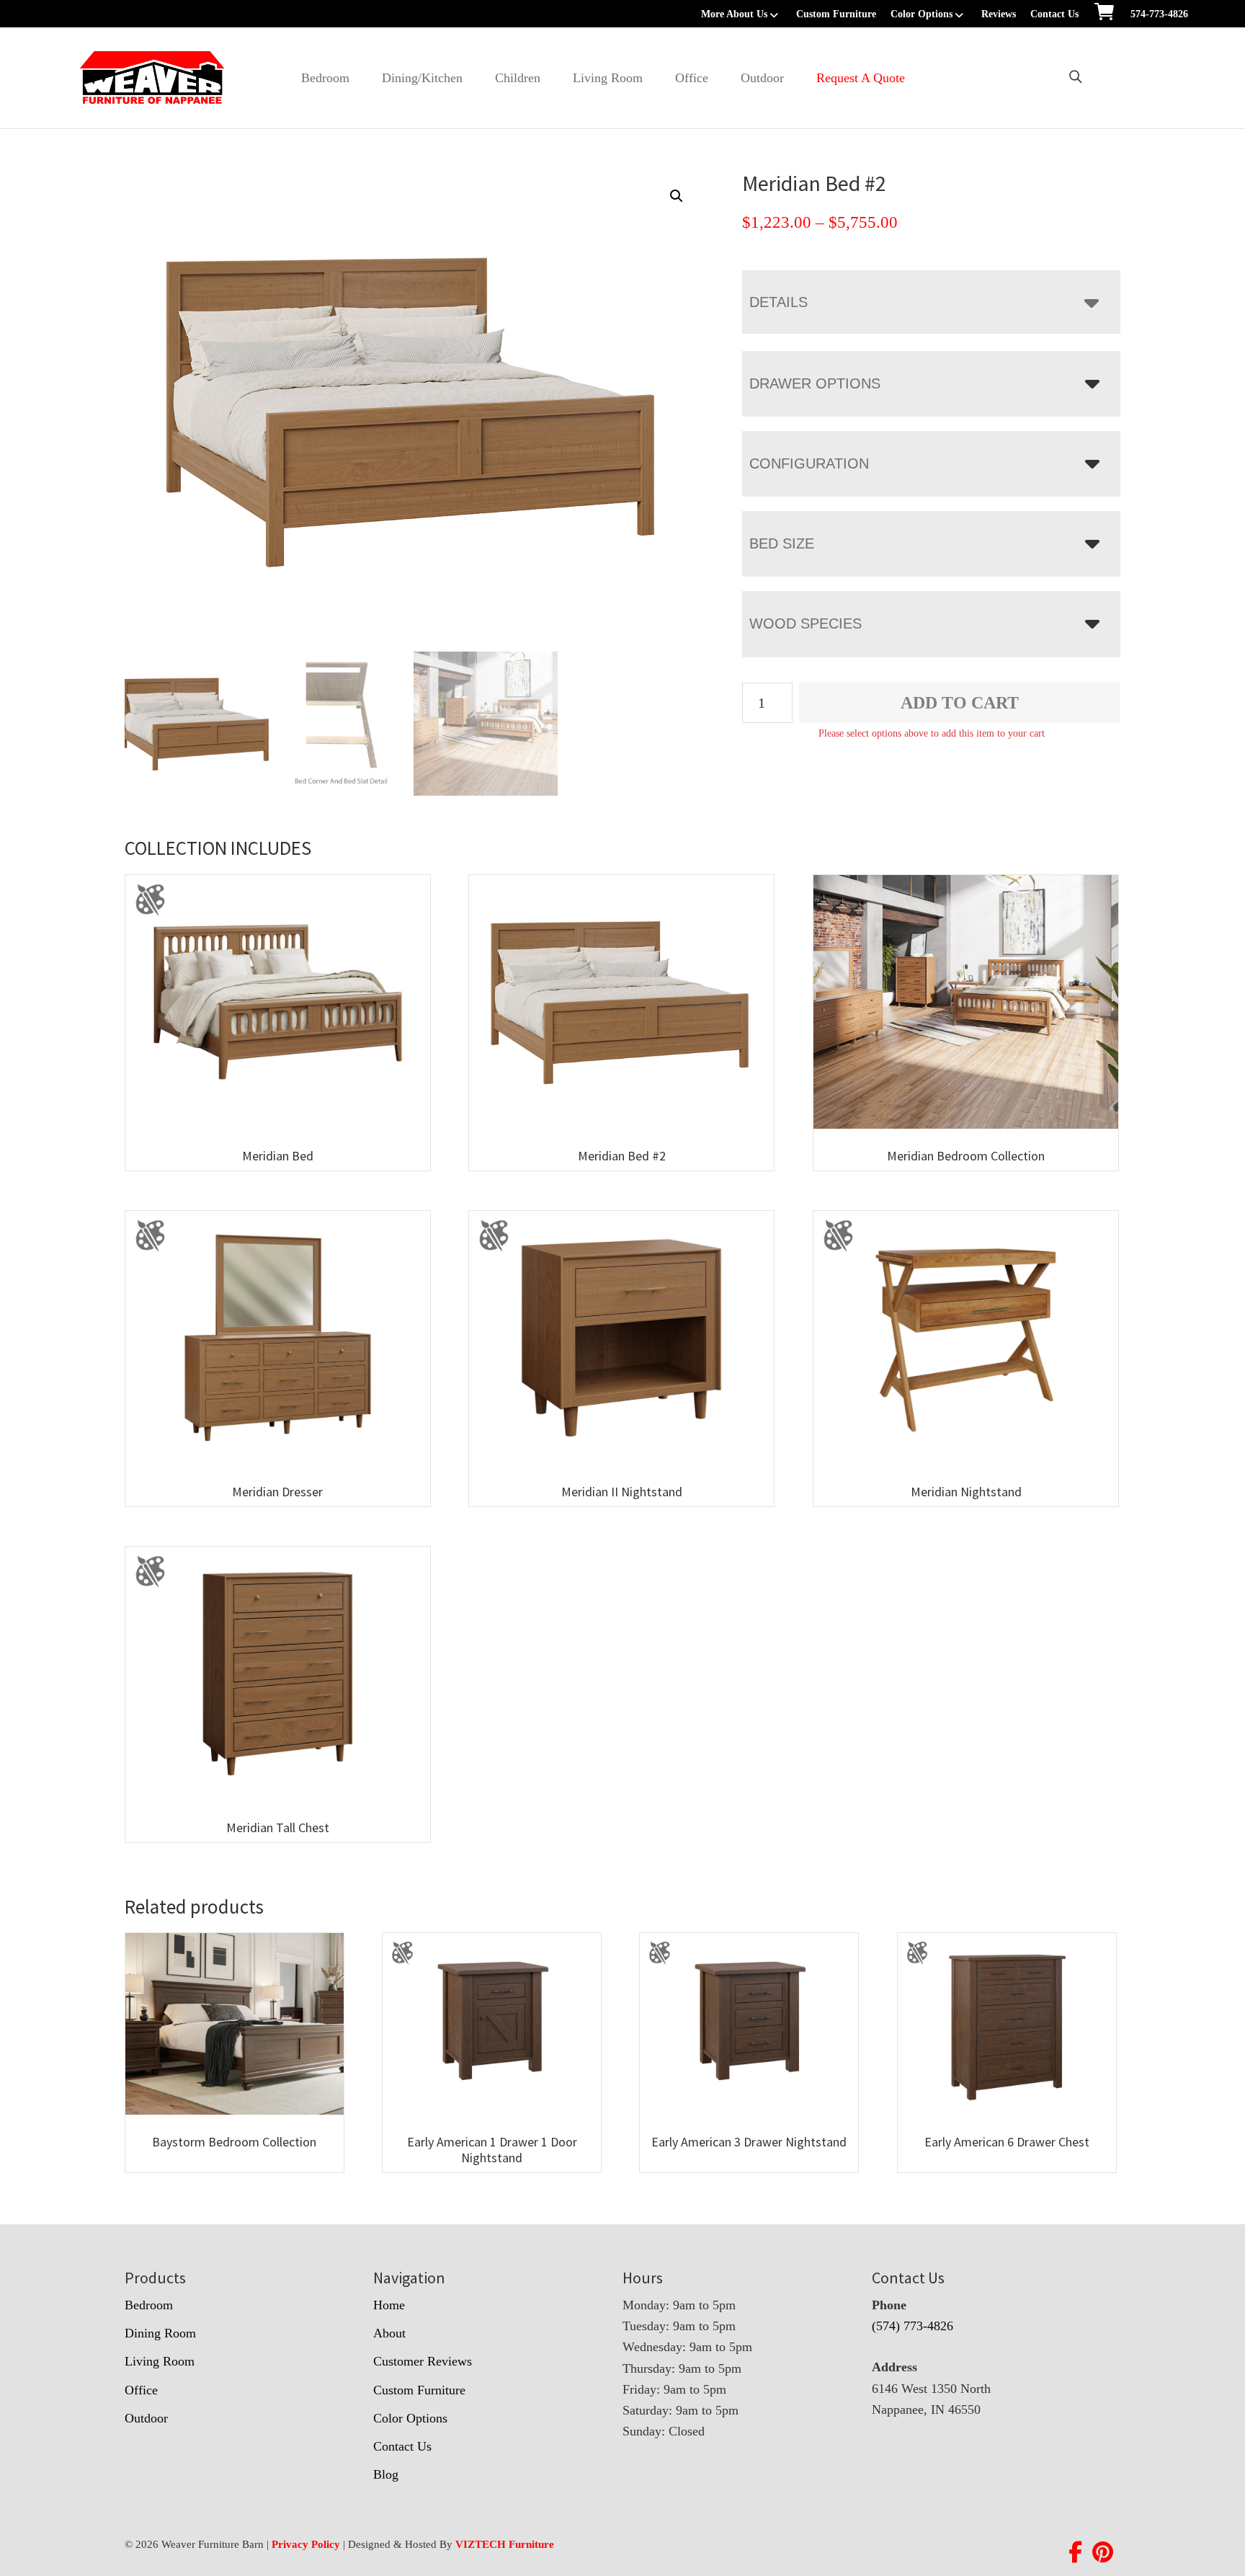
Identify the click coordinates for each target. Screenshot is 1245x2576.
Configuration (809, 463)
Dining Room (160, 2333)
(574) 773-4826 (912, 2326)
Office (692, 78)
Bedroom (325, 78)
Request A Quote (861, 78)
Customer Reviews (423, 2361)
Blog (386, 2474)
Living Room (608, 78)
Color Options (922, 14)
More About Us (734, 14)
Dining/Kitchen (422, 78)
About (389, 2333)
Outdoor (762, 78)
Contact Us (1054, 14)
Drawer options (815, 383)
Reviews (999, 14)
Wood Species (806, 623)
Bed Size (782, 543)
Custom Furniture (836, 14)
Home (389, 2305)
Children (518, 78)
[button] (677, 196)
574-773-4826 (1159, 14)
